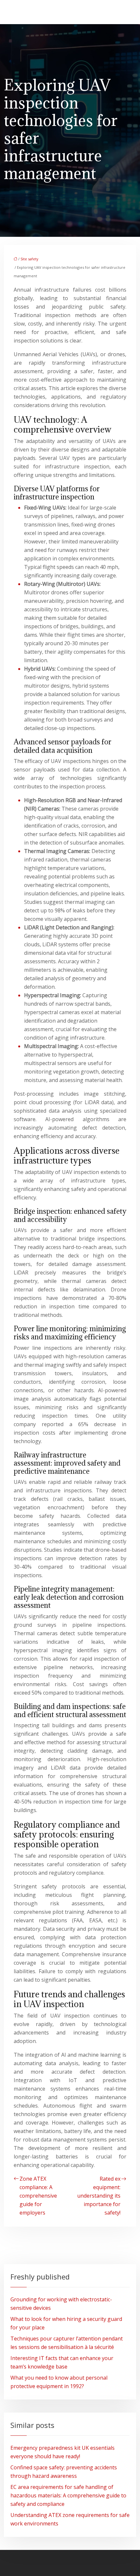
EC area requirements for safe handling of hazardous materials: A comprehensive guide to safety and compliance (68, 2495)
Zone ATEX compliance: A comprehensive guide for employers (38, 2196)
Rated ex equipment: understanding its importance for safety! (99, 2196)
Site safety (29, 259)
